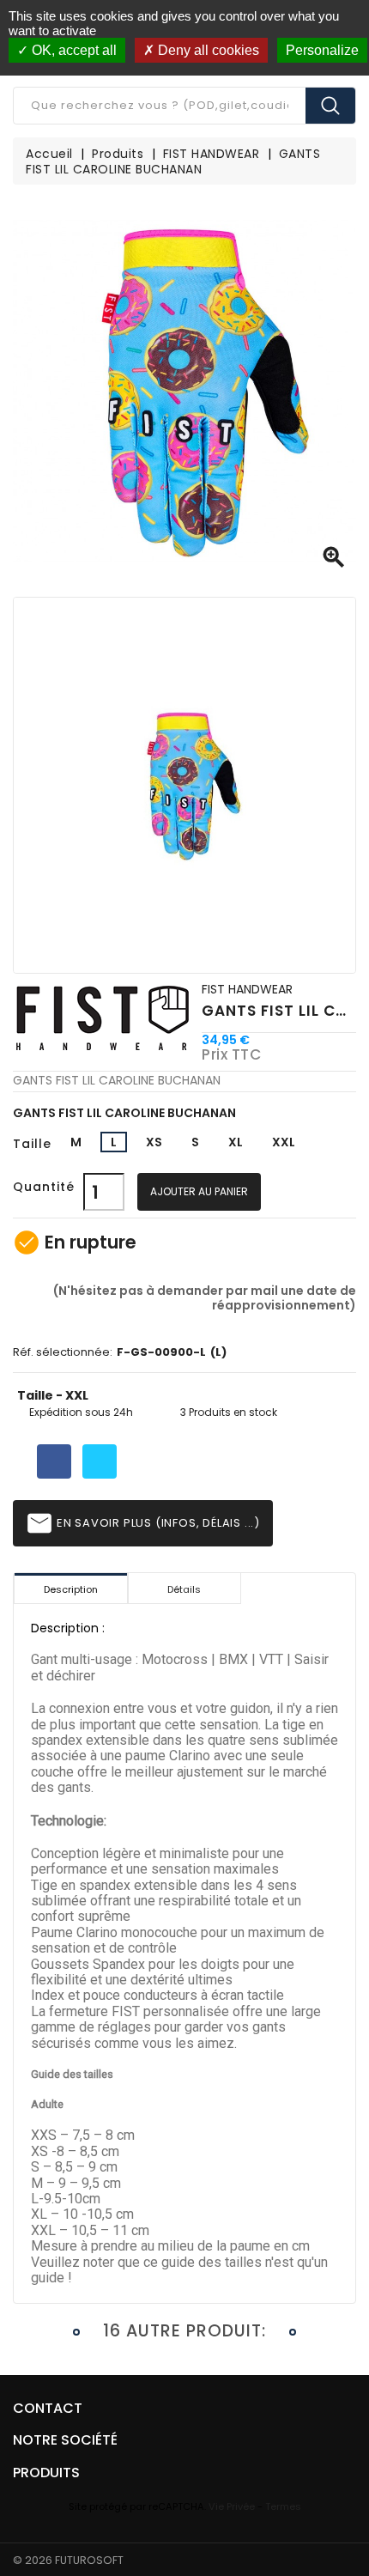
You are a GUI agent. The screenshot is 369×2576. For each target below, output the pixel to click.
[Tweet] (100, 1461)
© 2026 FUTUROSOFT (68, 2560)
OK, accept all (73, 50)
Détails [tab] (184, 1589)
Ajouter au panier (199, 1191)
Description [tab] (71, 1589)
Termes (283, 2506)
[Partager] (54, 1461)
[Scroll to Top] (339, 2516)
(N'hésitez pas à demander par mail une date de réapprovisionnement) (203, 1297)
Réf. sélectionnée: (63, 1353)
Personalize (322, 50)
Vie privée (232, 2506)
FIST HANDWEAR (247, 989)
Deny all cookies (207, 50)
